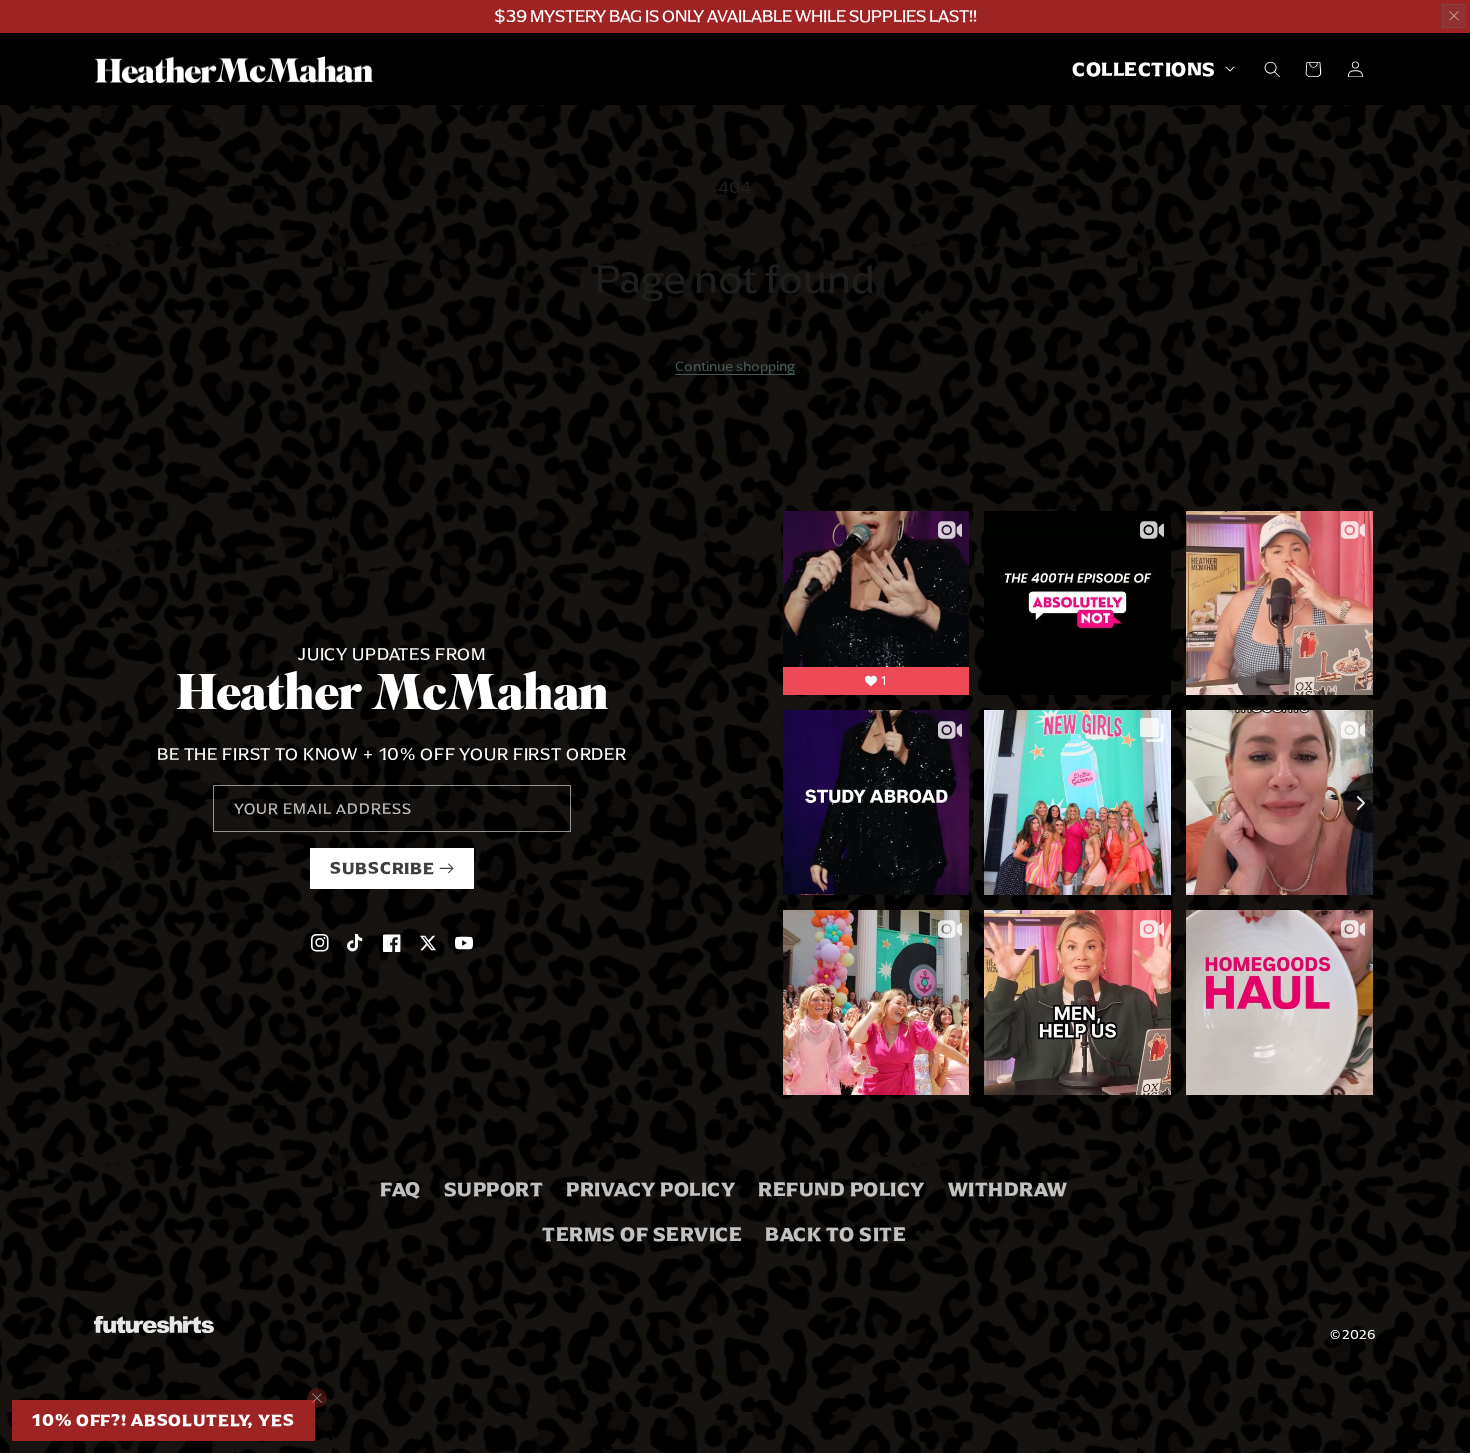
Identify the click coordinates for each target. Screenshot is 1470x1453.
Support (494, 1189)
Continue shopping (735, 366)
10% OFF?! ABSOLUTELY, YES (163, 1420)
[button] (1148, 69)
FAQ (400, 1189)
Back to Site (835, 1234)
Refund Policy (841, 1189)
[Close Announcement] (1454, 16)
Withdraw (1008, 1189)
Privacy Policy (650, 1189)
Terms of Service (642, 1234)
